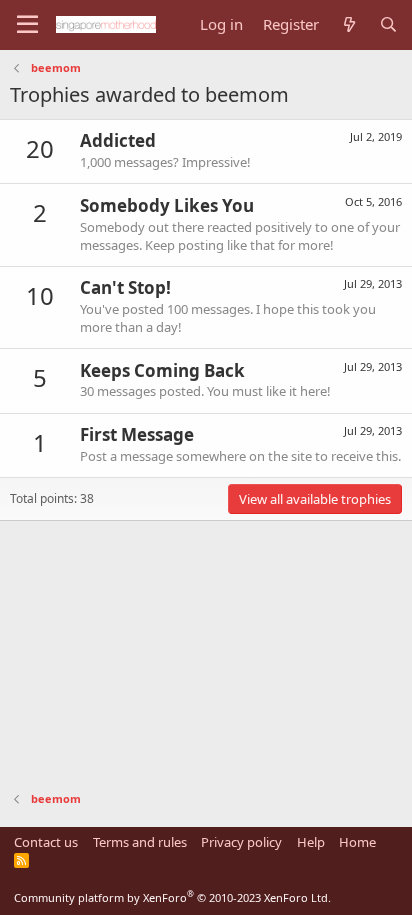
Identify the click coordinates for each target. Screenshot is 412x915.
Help (311, 842)
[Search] (388, 24)
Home (357, 842)
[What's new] (348, 24)
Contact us (46, 842)
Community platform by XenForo (172, 897)
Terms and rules (140, 842)
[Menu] (27, 25)
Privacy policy (241, 842)
